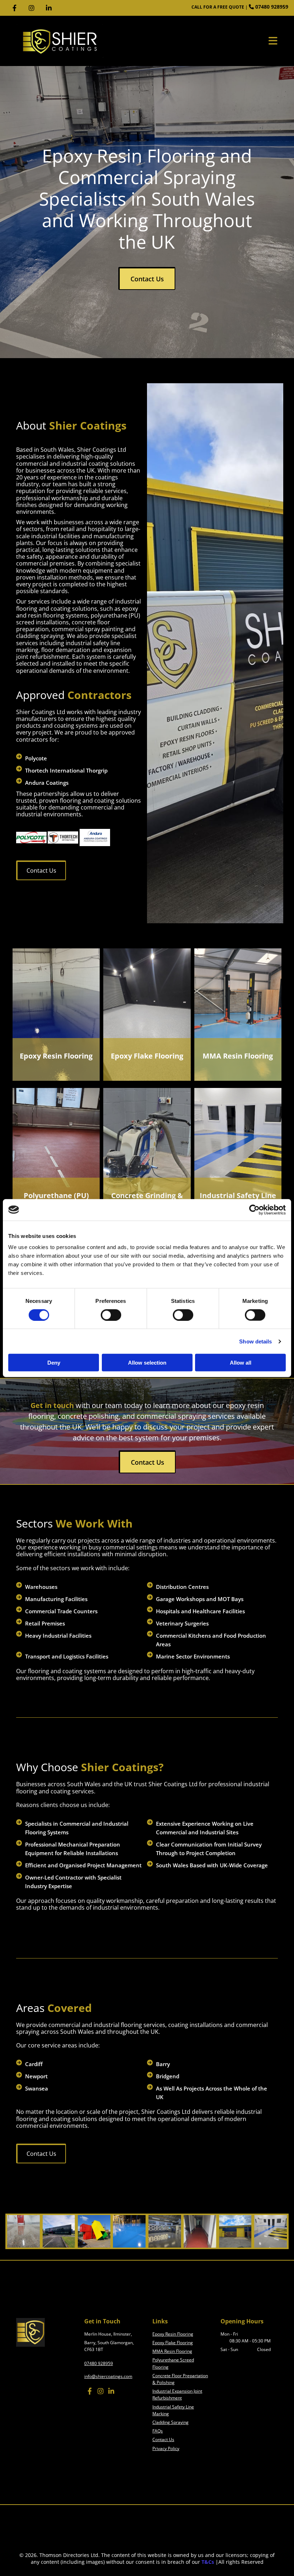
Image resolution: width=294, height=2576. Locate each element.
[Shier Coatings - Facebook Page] (14, 8)
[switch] (111, 1315)
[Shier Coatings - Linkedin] (49, 8)
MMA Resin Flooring (238, 1056)
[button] (147, 278)
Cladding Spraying (170, 2422)
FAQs (158, 2431)
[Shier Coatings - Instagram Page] (32, 8)
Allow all (241, 1363)
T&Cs (208, 2562)
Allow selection (147, 1363)
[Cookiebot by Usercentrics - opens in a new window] (254, 1210)
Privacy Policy (166, 2448)
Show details (255, 1341)
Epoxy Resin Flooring (56, 1056)
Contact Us (163, 2439)
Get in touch (52, 1405)
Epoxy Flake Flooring (147, 1056)
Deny (54, 1363)
